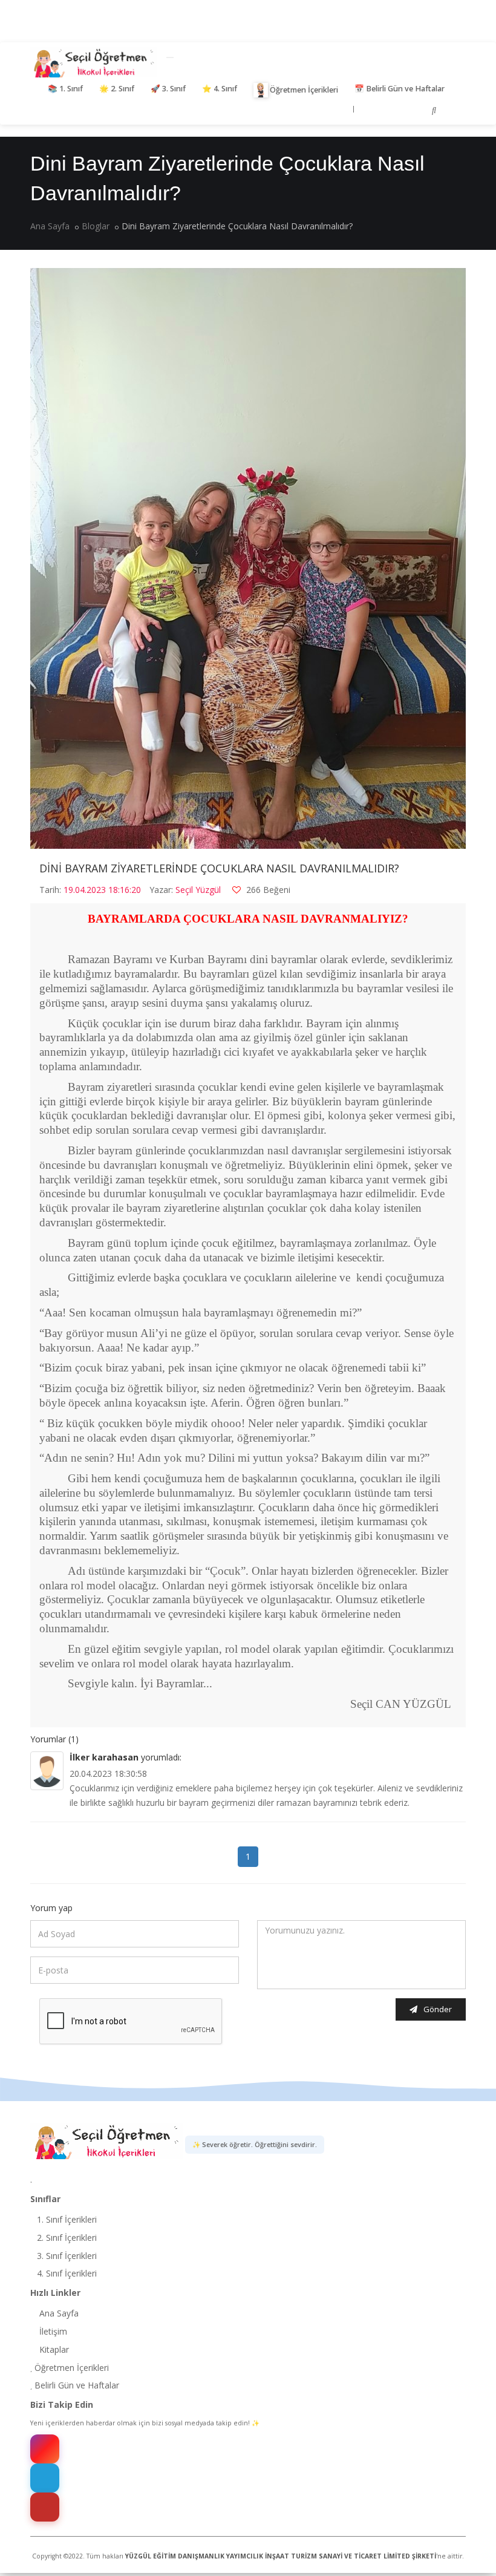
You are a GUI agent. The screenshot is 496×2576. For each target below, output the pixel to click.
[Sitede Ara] (434, 110)
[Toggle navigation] (170, 57)
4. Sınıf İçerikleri (66, 2273)
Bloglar (96, 226)
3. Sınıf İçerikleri (66, 2256)
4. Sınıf (220, 89)
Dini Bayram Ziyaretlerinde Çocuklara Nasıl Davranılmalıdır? (219, 868)
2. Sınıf (117, 89)
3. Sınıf (168, 89)
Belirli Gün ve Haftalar (400, 89)
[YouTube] (412, 110)
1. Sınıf (65, 89)
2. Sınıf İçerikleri (66, 2238)
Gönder (438, 2009)
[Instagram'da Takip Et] (45, 2449)
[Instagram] (373, 110)
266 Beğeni (267, 890)
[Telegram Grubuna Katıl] (45, 2478)
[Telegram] (393, 111)
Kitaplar (53, 2349)
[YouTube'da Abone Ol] (45, 2507)
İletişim (52, 2331)
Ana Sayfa (50, 226)
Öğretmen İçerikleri (304, 90)
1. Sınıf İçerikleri (66, 2219)
